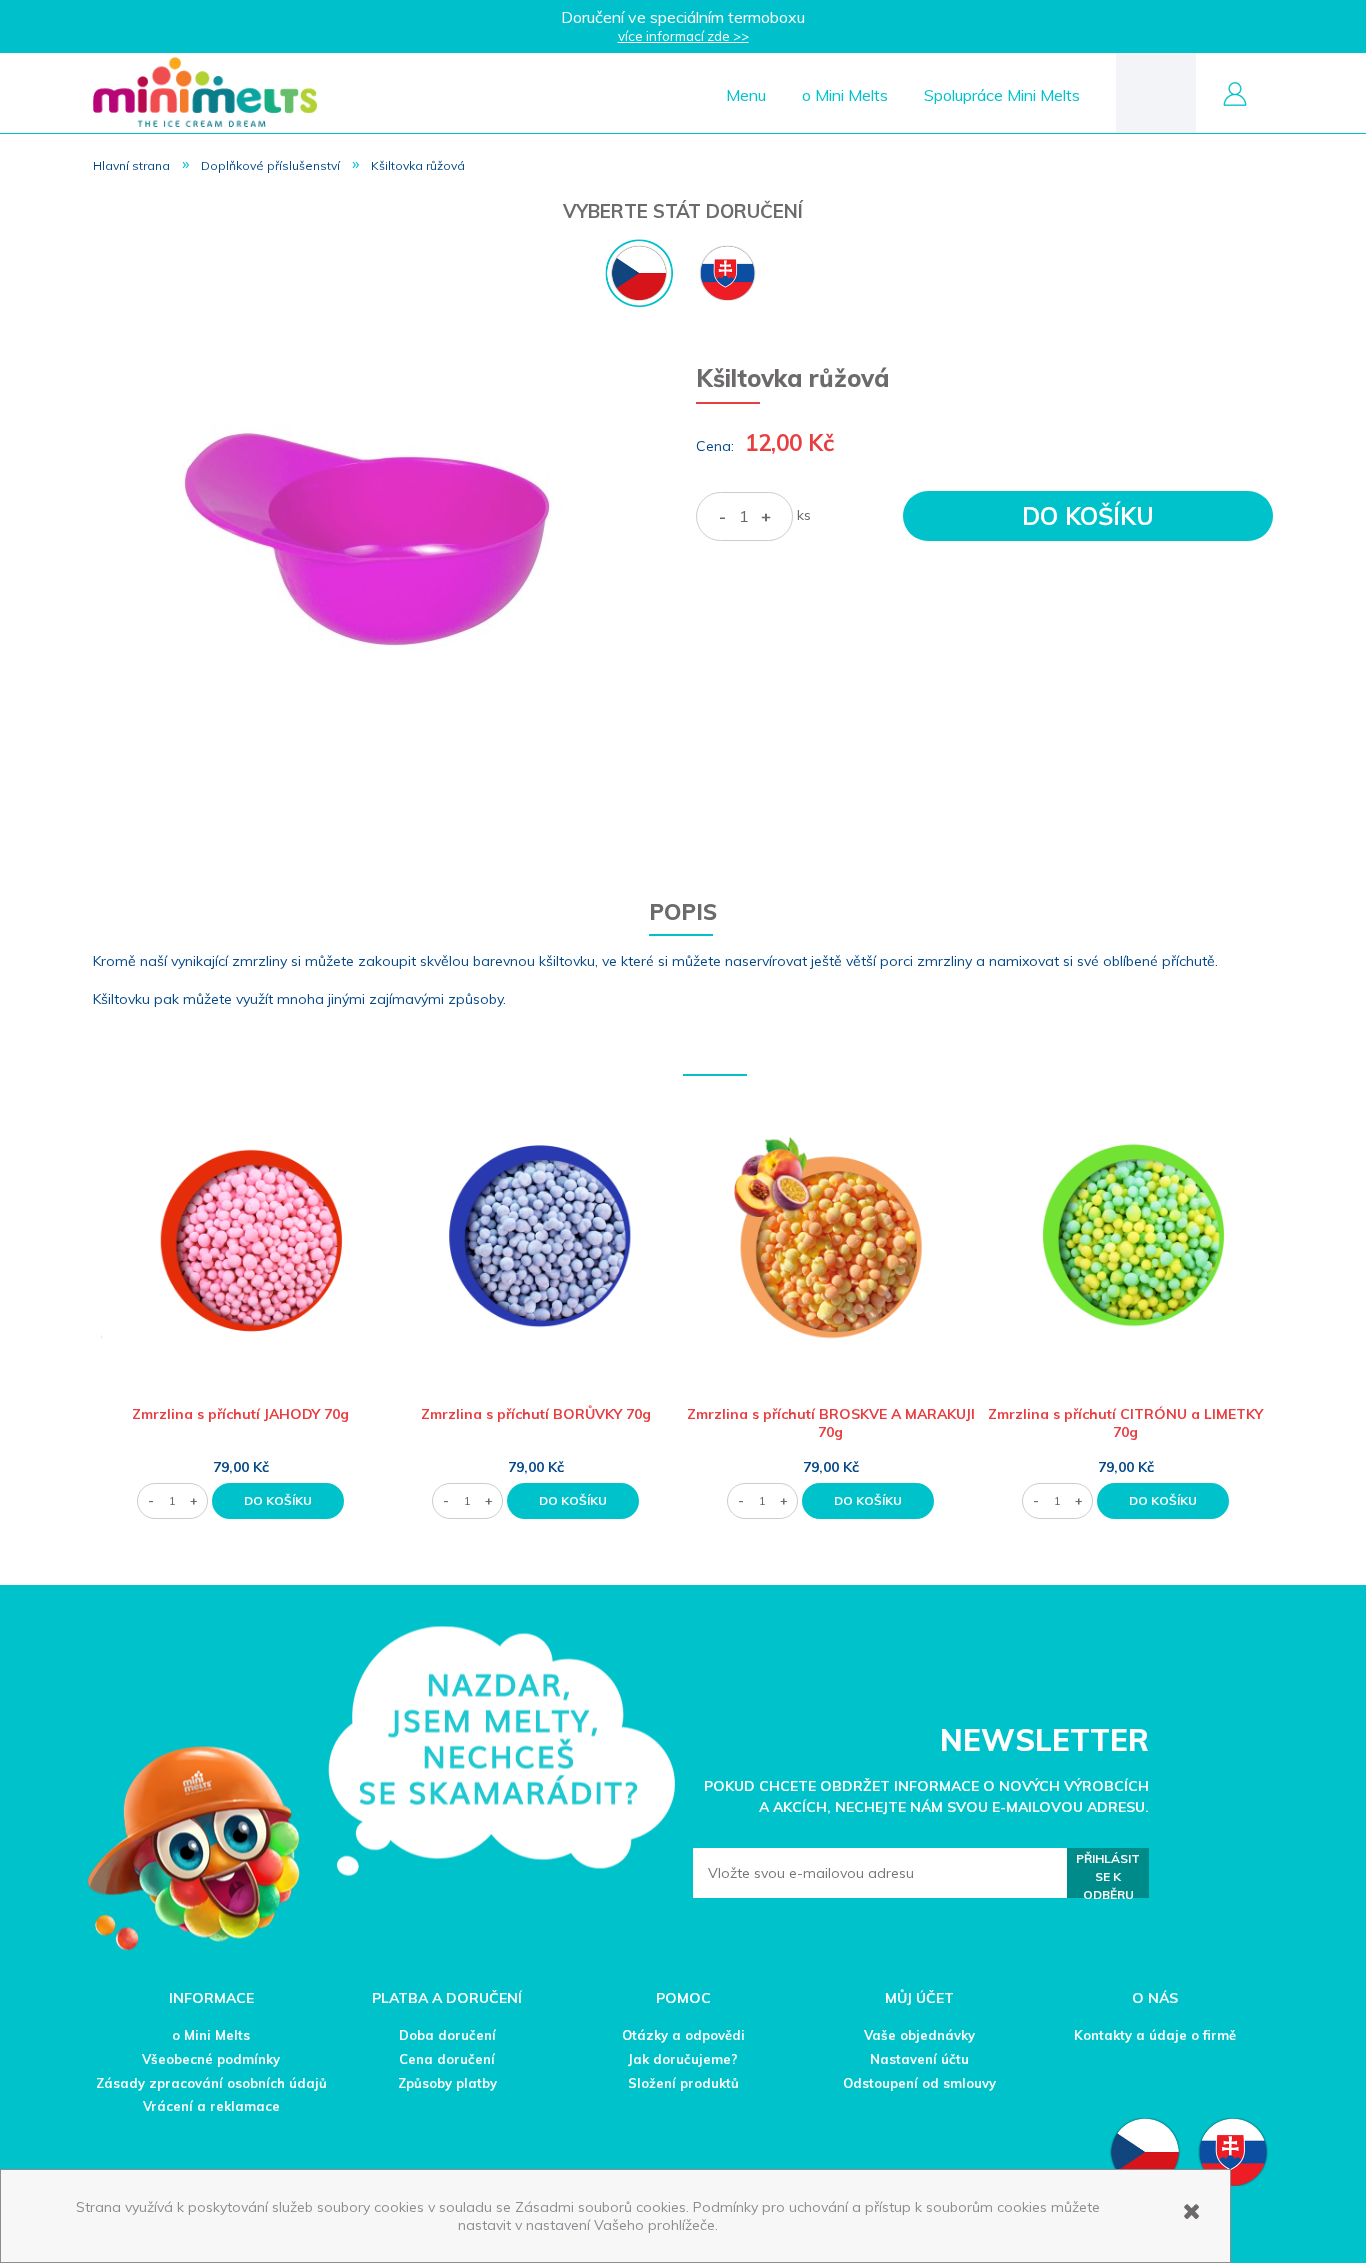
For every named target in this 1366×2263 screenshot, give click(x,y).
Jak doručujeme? (683, 2059)
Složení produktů (683, 2083)
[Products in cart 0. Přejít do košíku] (1156, 91)
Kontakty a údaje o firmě (1155, 2035)
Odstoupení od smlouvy (919, 2083)
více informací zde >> (683, 36)
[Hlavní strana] (205, 91)
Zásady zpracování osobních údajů (211, 2083)
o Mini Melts (211, 2035)
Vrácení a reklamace (211, 2106)
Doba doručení (447, 2035)
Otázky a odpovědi (683, 2035)
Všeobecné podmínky (211, 2059)
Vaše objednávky (919, 2035)
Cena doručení (447, 2059)
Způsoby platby (447, 2083)
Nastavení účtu (919, 2059)
